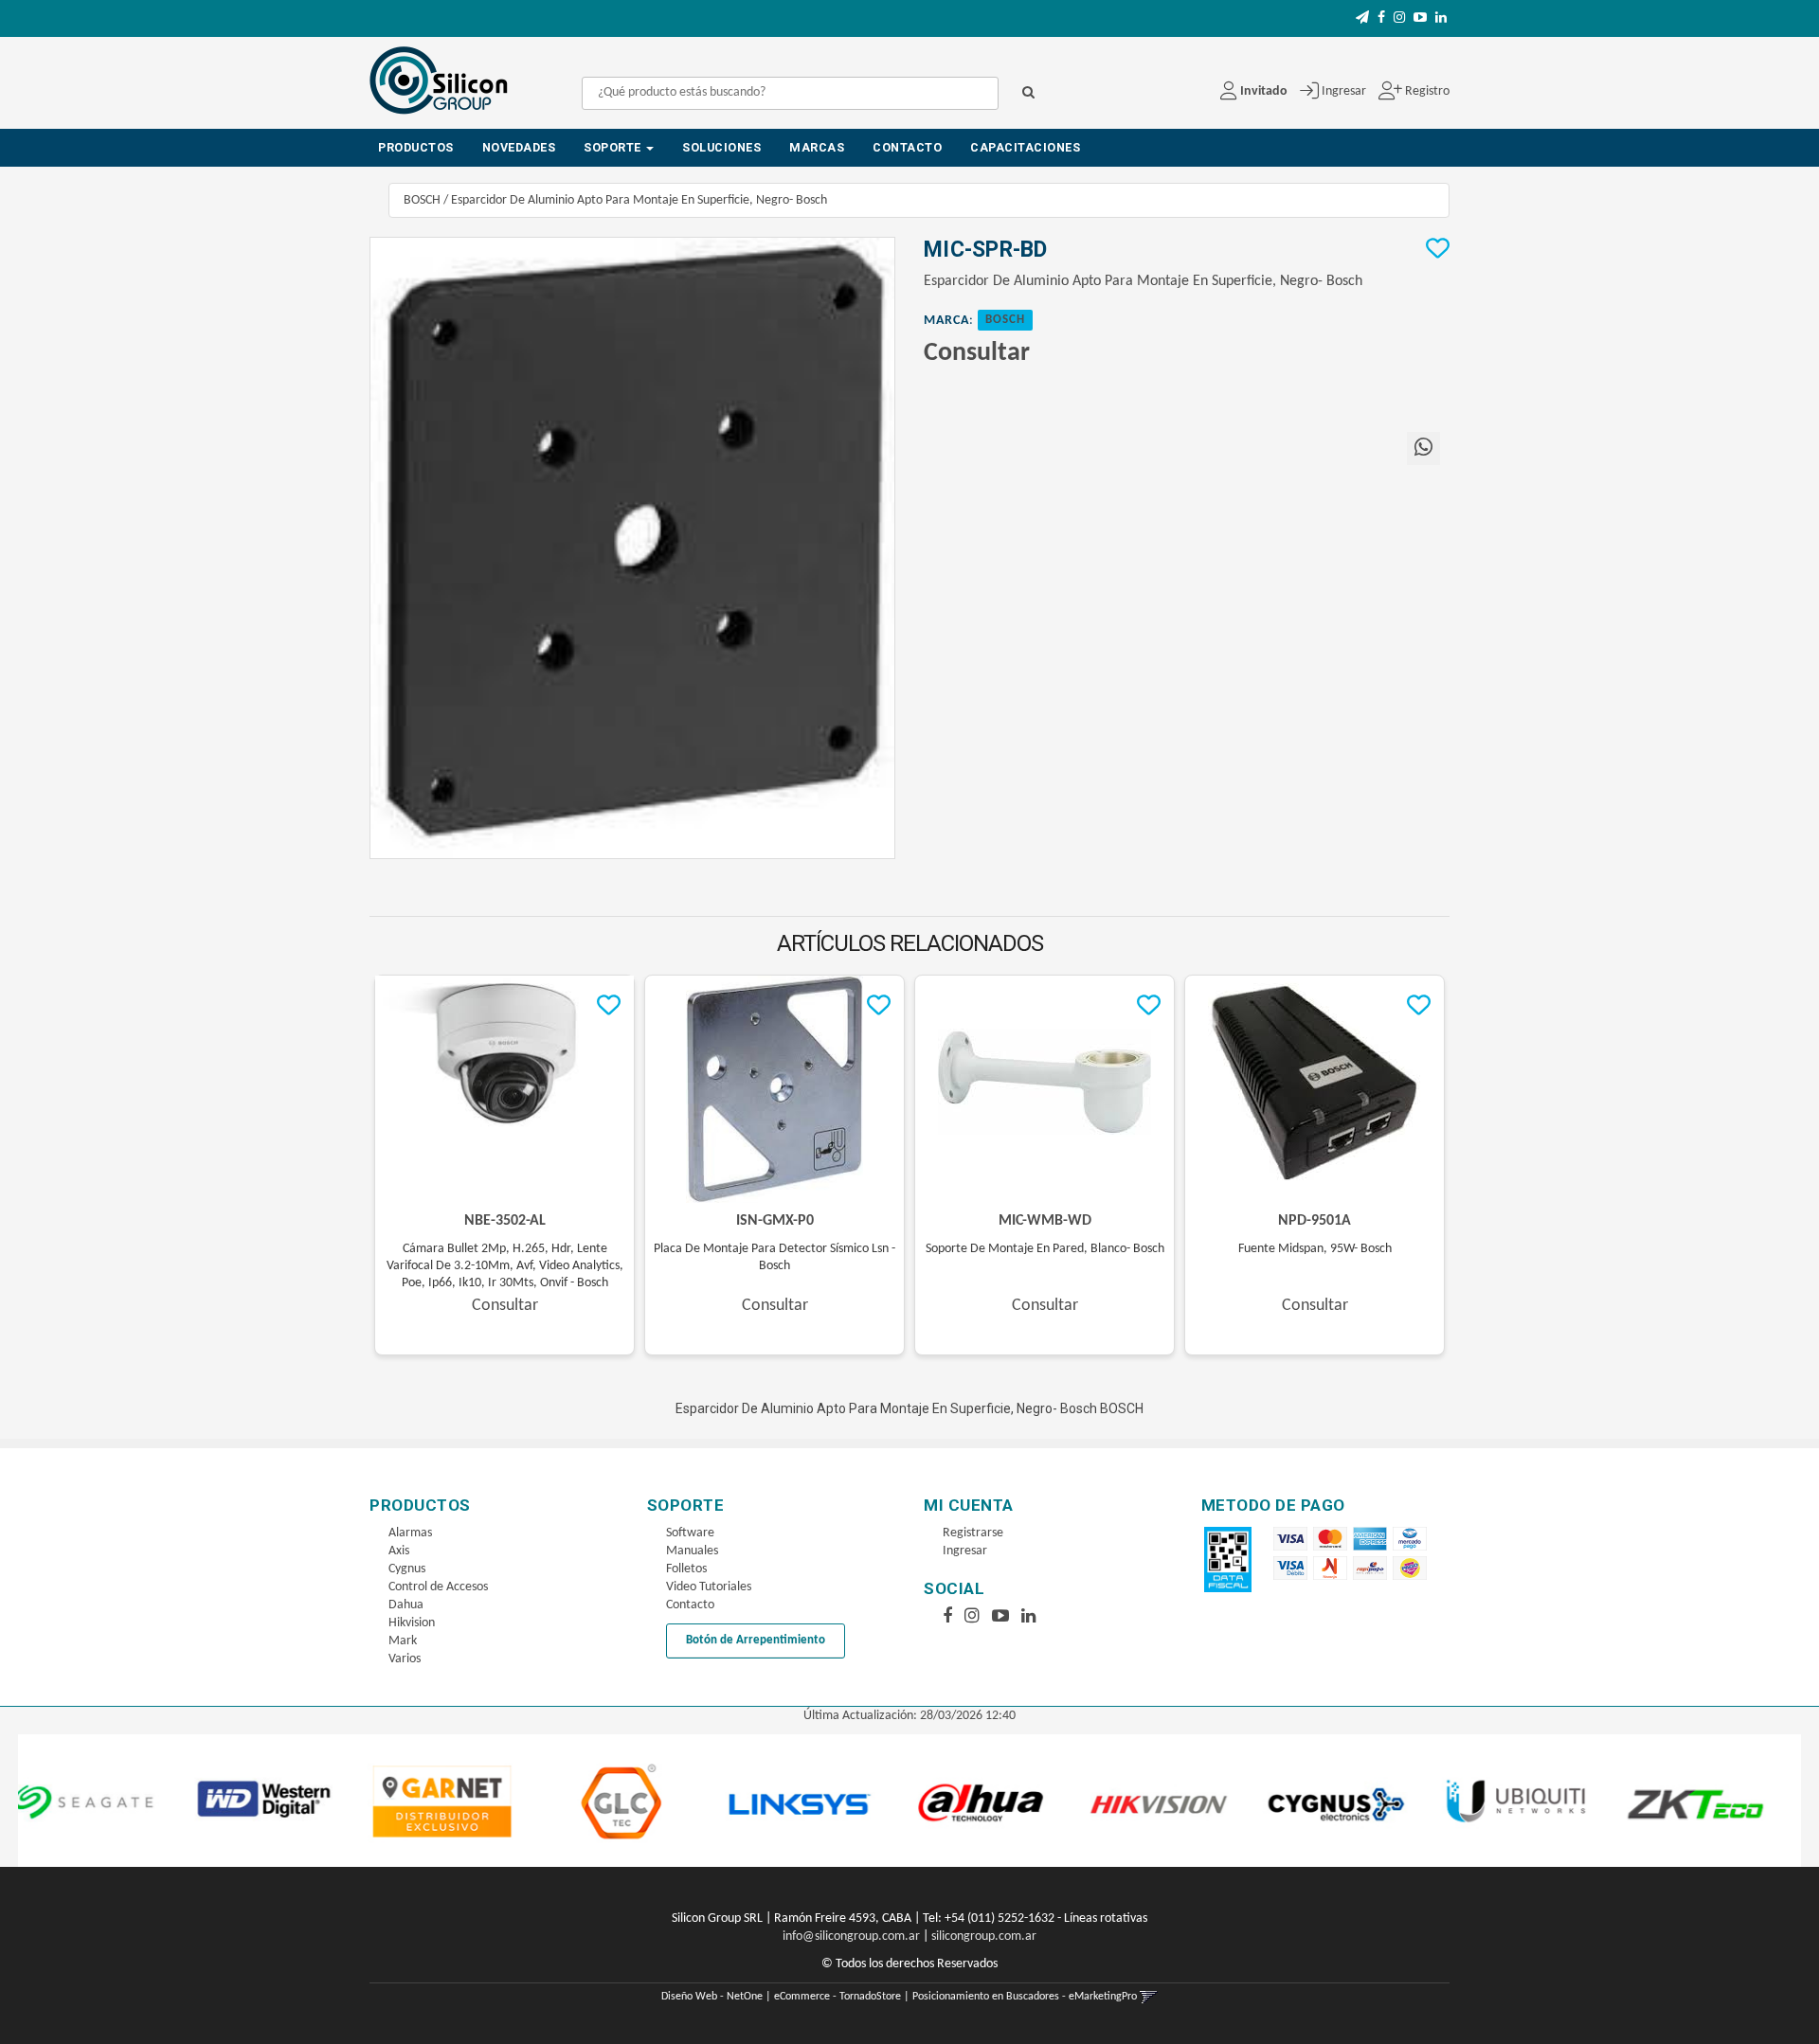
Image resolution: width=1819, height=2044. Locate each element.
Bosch (1005, 320)
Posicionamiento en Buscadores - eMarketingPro (1025, 1997)
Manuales (692, 1551)
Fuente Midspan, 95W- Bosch (1315, 1249)
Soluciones (721, 147)
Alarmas (410, 1533)
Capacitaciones (1025, 147)
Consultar (977, 353)
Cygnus (407, 1569)
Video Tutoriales (709, 1587)
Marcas (817, 147)
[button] (1362, 18)
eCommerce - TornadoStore (837, 1997)
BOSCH (422, 200)
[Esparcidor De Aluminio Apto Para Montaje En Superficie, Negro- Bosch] (632, 548)
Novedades (519, 147)
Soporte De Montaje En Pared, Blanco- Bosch (1045, 1249)
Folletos (686, 1569)
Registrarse (973, 1533)
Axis (399, 1551)
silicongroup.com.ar (984, 1936)
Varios (405, 1659)
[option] (127, 1801)
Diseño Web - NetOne (712, 1997)
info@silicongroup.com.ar (851, 1936)
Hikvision (412, 1623)
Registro (1426, 91)
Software (690, 1533)
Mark (403, 1641)
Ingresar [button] (1344, 91)
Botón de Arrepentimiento (756, 1640)
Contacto (907, 147)
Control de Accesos (438, 1587)
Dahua (406, 1605)
